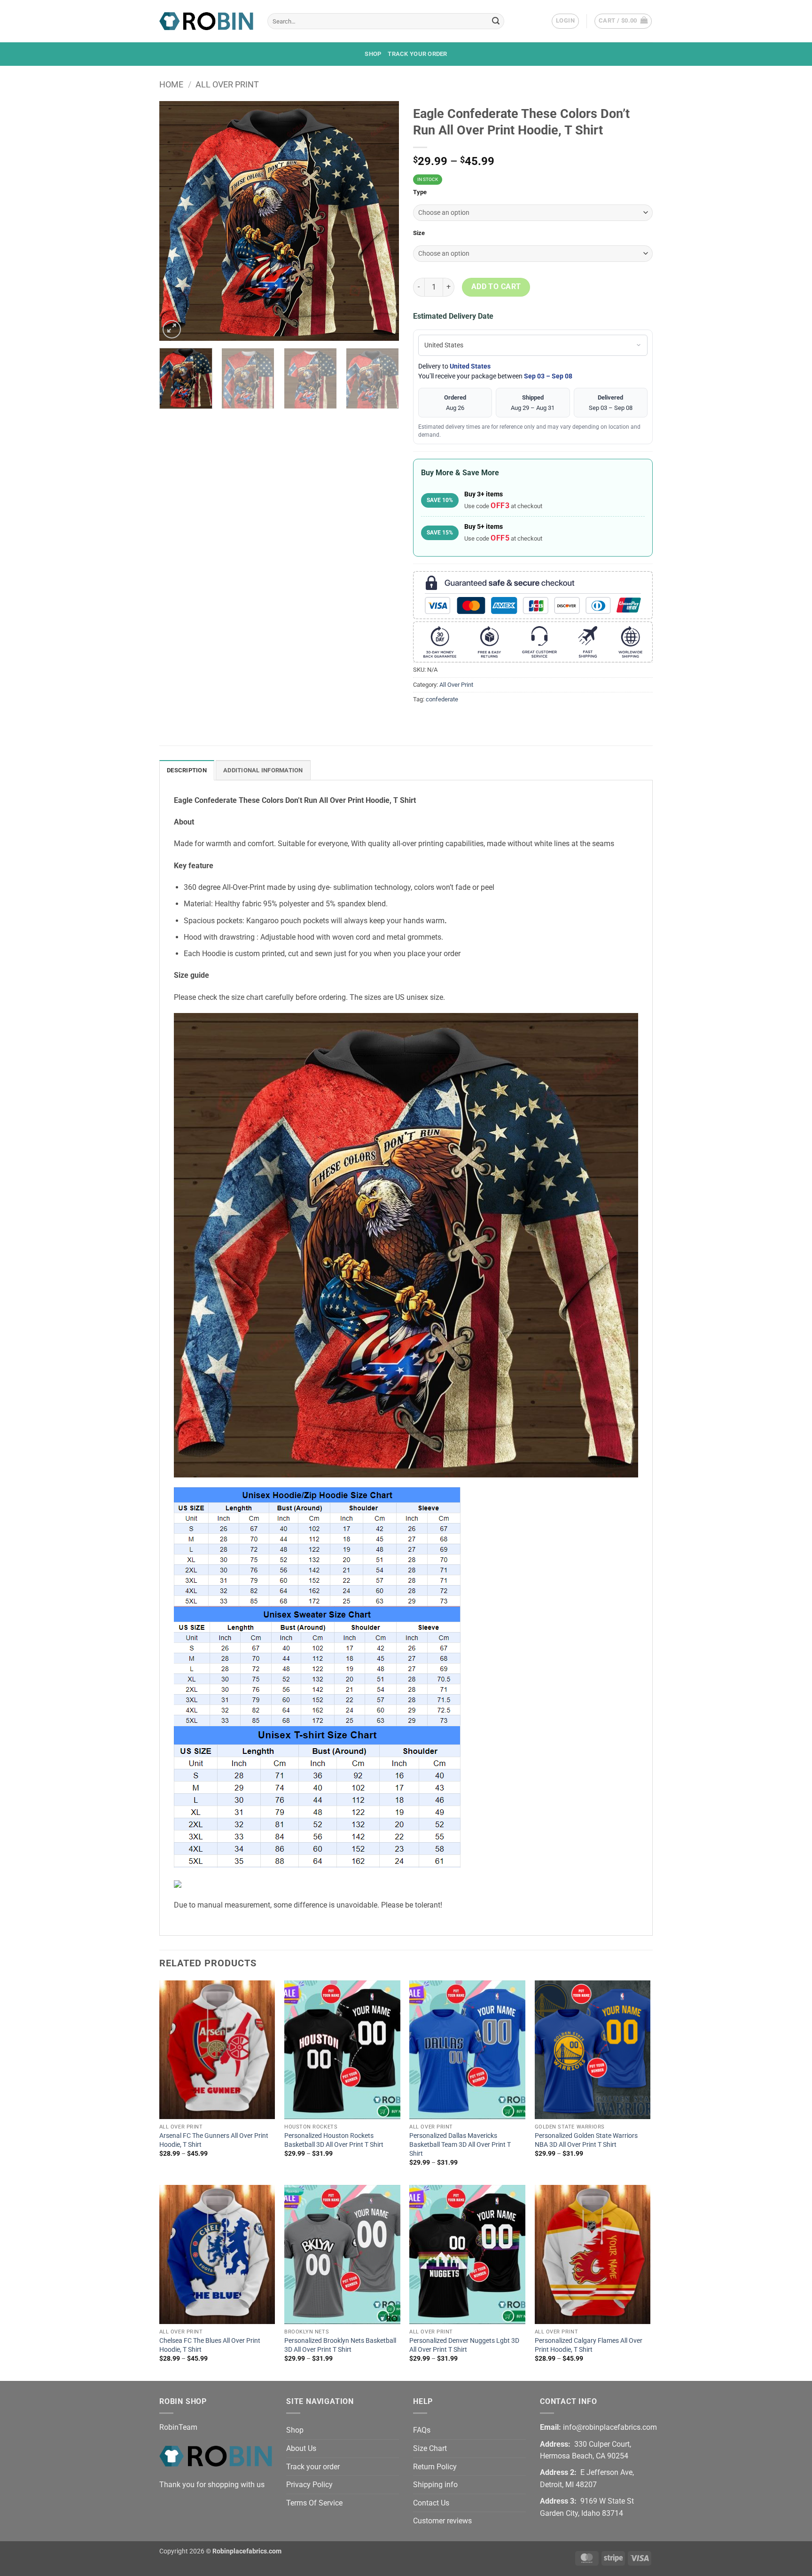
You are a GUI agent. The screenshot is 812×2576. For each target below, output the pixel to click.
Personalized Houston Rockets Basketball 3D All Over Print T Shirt (334, 2140)
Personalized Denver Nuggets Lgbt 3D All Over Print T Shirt (464, 2345)
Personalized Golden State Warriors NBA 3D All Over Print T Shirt (586, 2140)
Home (171, 84)
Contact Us (431, 2503)
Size (419, 233)
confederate (442, 699)
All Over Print (227, 84)
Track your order (417, 54)
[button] (565, 21)
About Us (301, 2448)
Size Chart (430, 2448)
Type (420, 192)
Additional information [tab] (263, 770)
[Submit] (496, 21)
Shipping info (435, 2485)
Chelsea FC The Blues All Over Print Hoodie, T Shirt (210, 2345)
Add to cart (496, 287)
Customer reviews (442, 2521)
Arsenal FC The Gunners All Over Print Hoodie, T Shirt (214, 2140)
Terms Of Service (314, 2503)
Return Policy (435, 2467)
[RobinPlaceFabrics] (206, 21)
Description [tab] (187, 770)
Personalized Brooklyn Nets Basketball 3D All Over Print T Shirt (340, 2345)
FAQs (422, 2430)
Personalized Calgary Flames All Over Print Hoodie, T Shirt (589, 2345)
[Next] (383, 221)
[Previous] (176, 221)
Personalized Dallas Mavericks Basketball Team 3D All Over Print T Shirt (460, 2144)
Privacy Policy (309, 2485)
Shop (373, 54)
